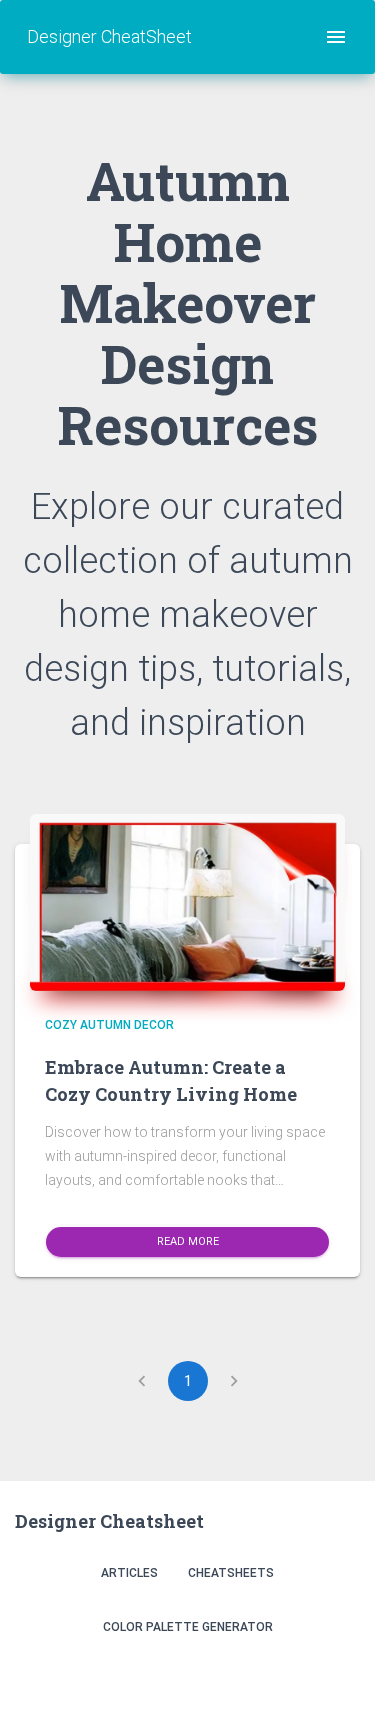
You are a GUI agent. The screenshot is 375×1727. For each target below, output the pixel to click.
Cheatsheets (231, 1573)
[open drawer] (336, 37)
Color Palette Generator (188, 1627)
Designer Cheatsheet (109, 1521)
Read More (188, 1241)
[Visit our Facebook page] (295, 1679)
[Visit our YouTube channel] (338, 1679)
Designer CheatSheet (109, 36)
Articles (129, 1573)
